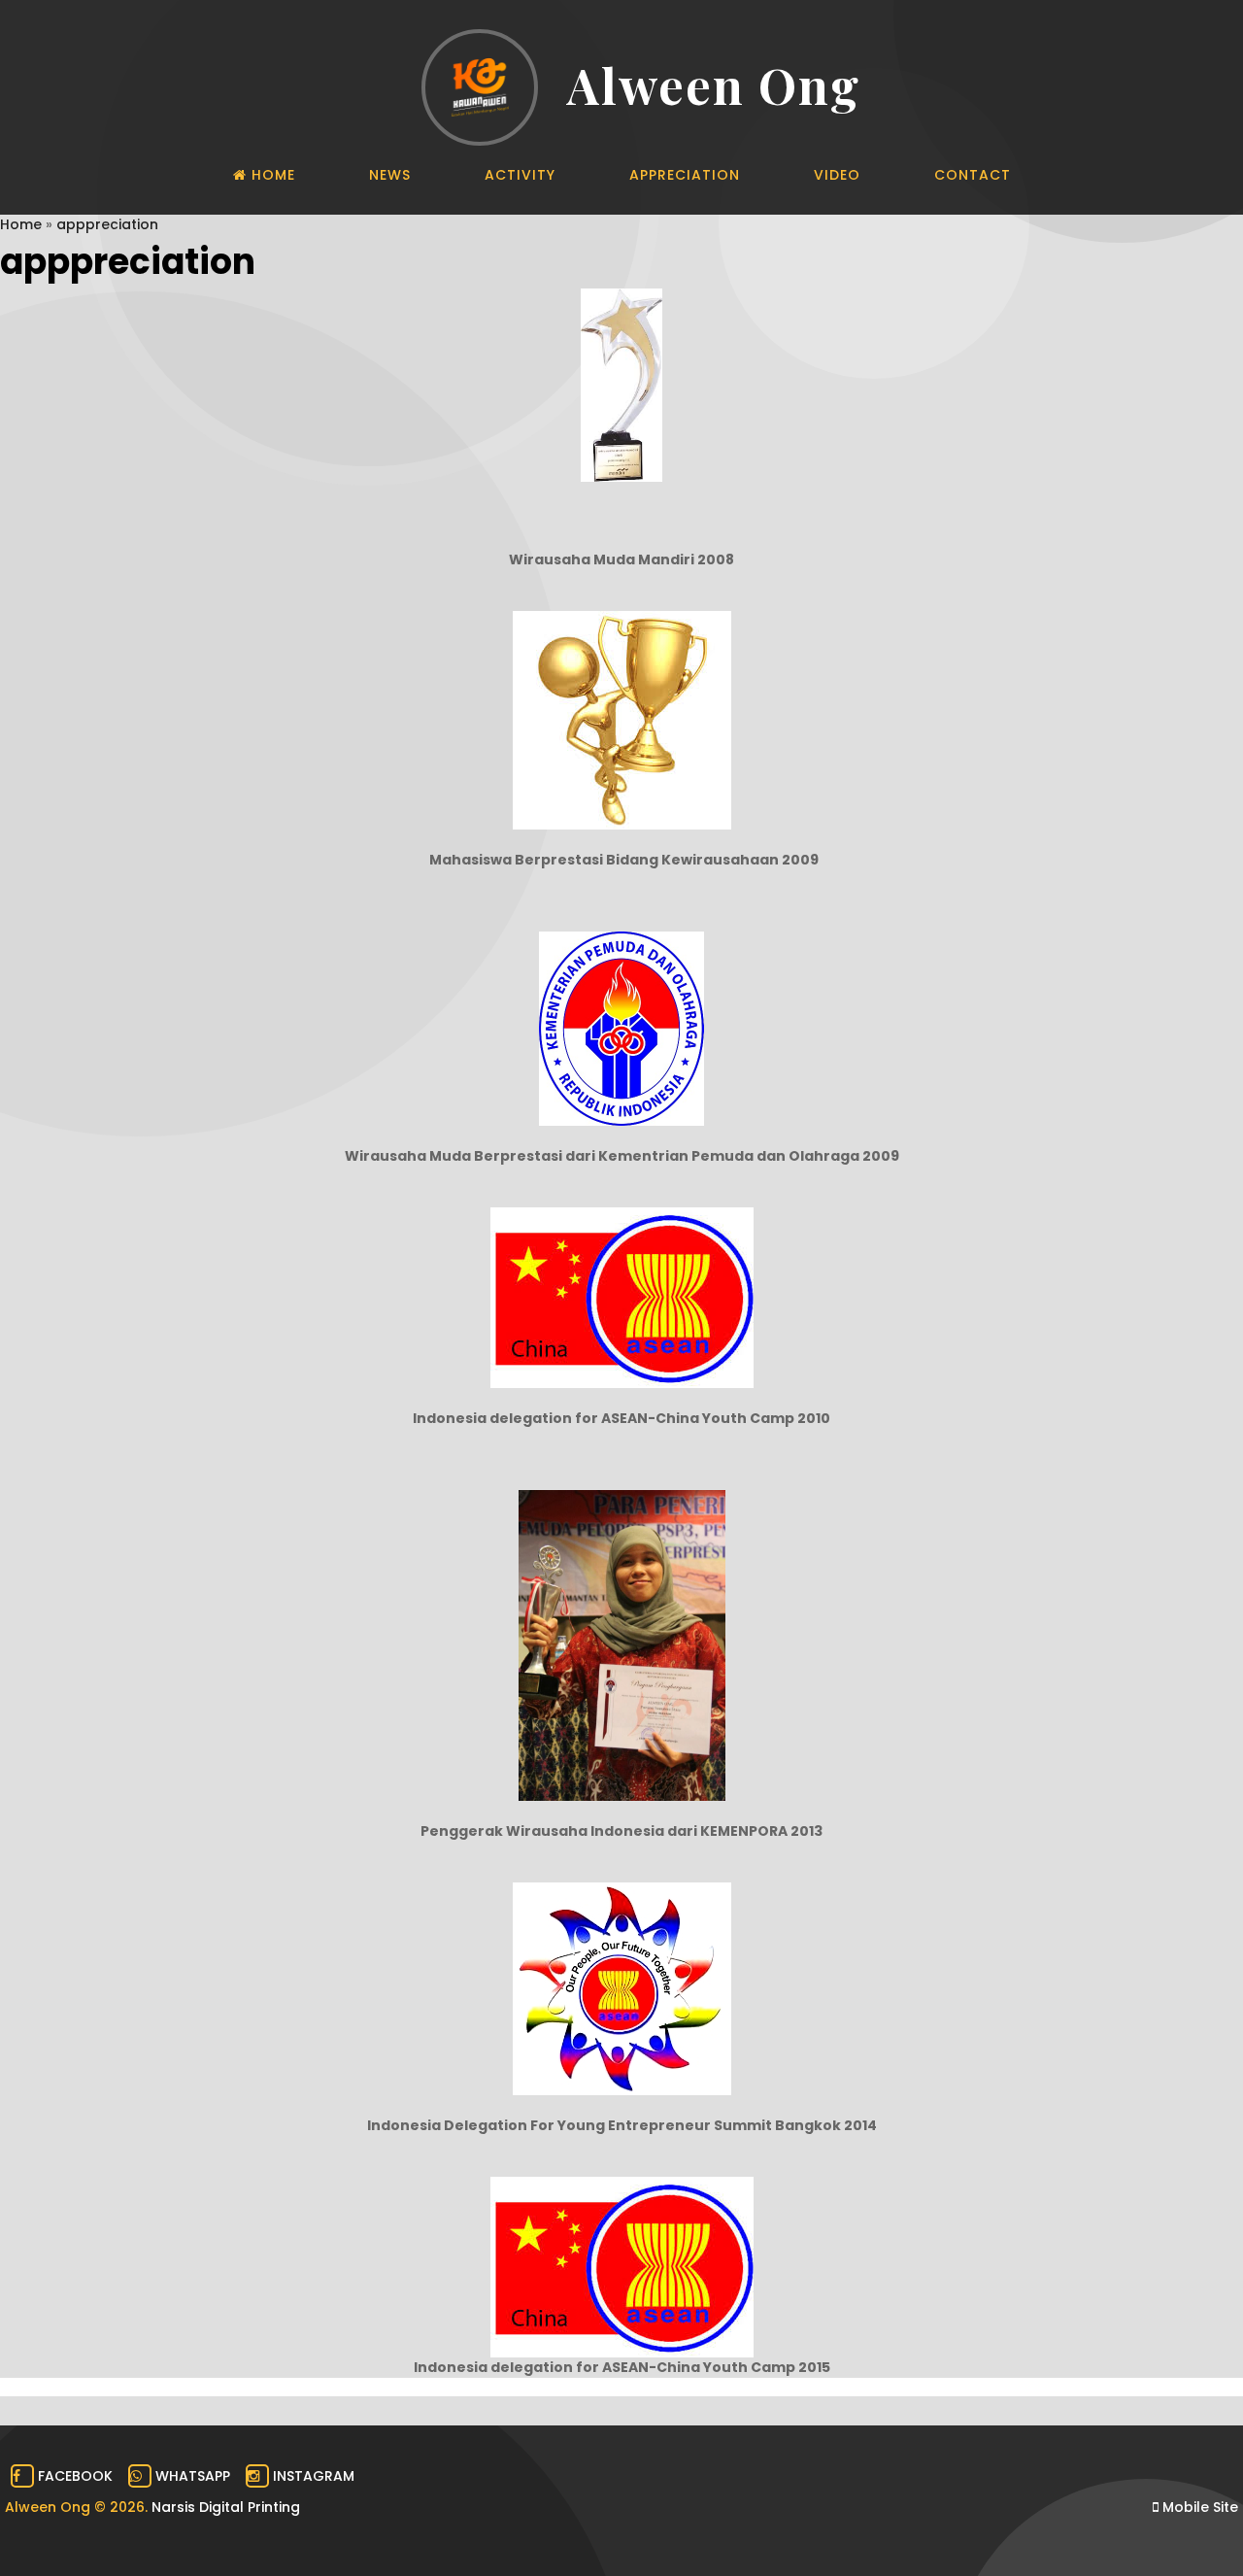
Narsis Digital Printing (226, 2507)
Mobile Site (1198, 2507)
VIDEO (837, 175)
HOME (271, 175)
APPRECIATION (685, 175)
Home (21, 224)
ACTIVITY (520, 175)
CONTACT (973, 175)
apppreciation (107, 224)
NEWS (390, 175)
